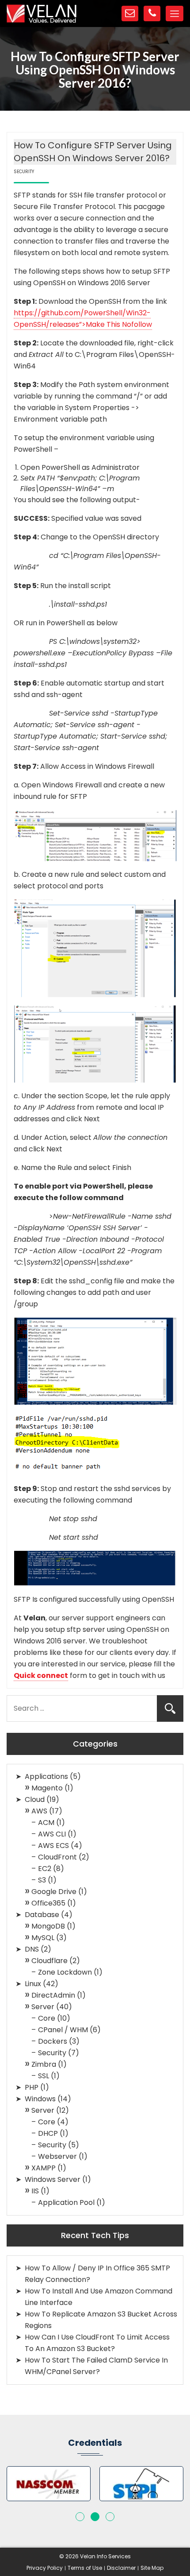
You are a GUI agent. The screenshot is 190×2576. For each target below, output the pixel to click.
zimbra (44, 2064)
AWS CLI (52, 1834)
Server (43, 2007)
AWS (39, 1811)
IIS (35, 2191)
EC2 (45, 1869)
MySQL (43, 1938)
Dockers (53, 2041)
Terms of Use (85, 2568)
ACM (46, 1823)
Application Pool (66, 2202)
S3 (42, 1880)
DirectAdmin (53, 1995)
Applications (46, 1776)
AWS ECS (53, 1846)
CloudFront (57, 1857)
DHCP (48, 2133)
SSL (44, 2076)
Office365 (48, 1903)
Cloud (35, 1799)
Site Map (152, 2568)
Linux (33, 1984)
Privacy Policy (45, 2568)
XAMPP (44, 2168)
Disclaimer (121, 2568)
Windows (40, 2099)
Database (42, 1915)
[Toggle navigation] (175, 14)
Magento (47, 1788)
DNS (32, 1949)
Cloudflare (49, 1961)
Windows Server (53, 2179)
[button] (80, 2517)
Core (47, 2018)
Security (52, 2053)
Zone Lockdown (65, 1972)
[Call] (152, 14)
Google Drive (54, 1892)
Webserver (57, 2156)
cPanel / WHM (63, 2030)
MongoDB (48, 1926)
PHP (32, 2087)
